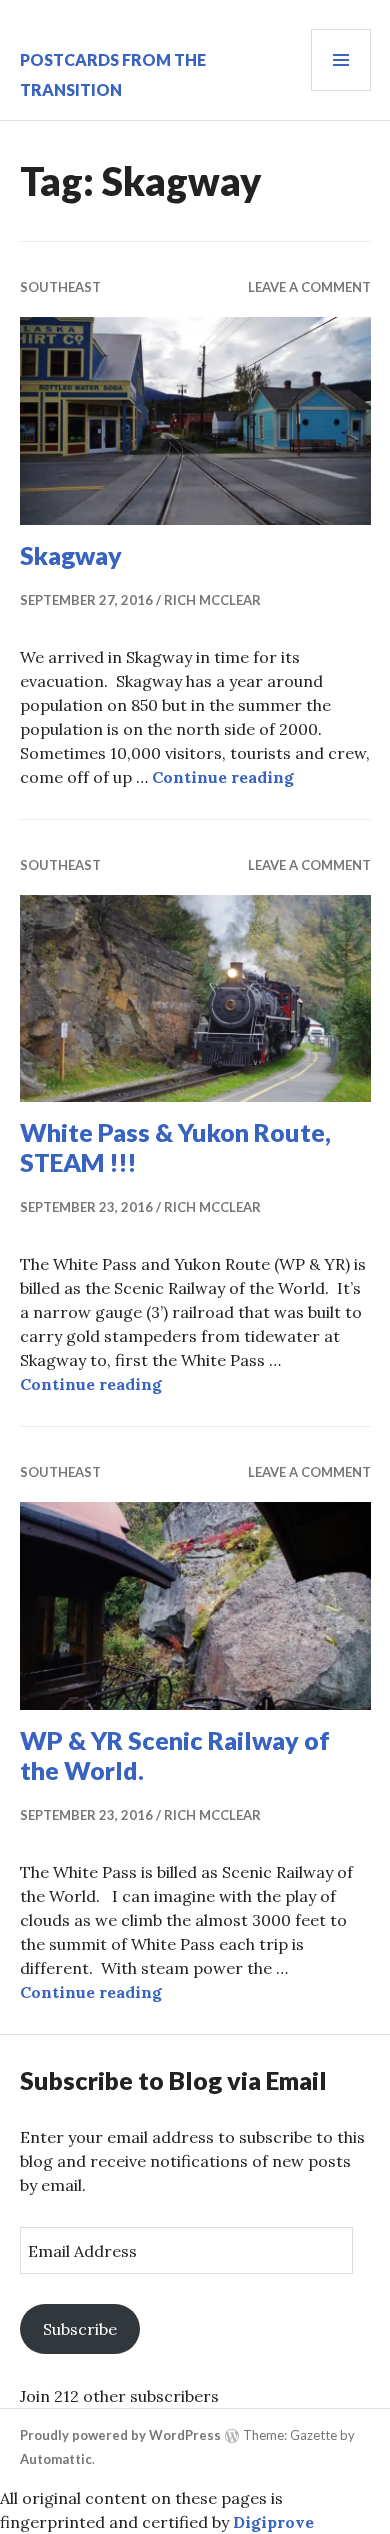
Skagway (71, 555)
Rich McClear (212, 600)
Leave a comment (309, 287)
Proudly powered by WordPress (120, 2435)
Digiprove (273, 2522)
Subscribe (80, 2329)
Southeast (60, 287)
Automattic (56, 2459)
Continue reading (223, 777)
